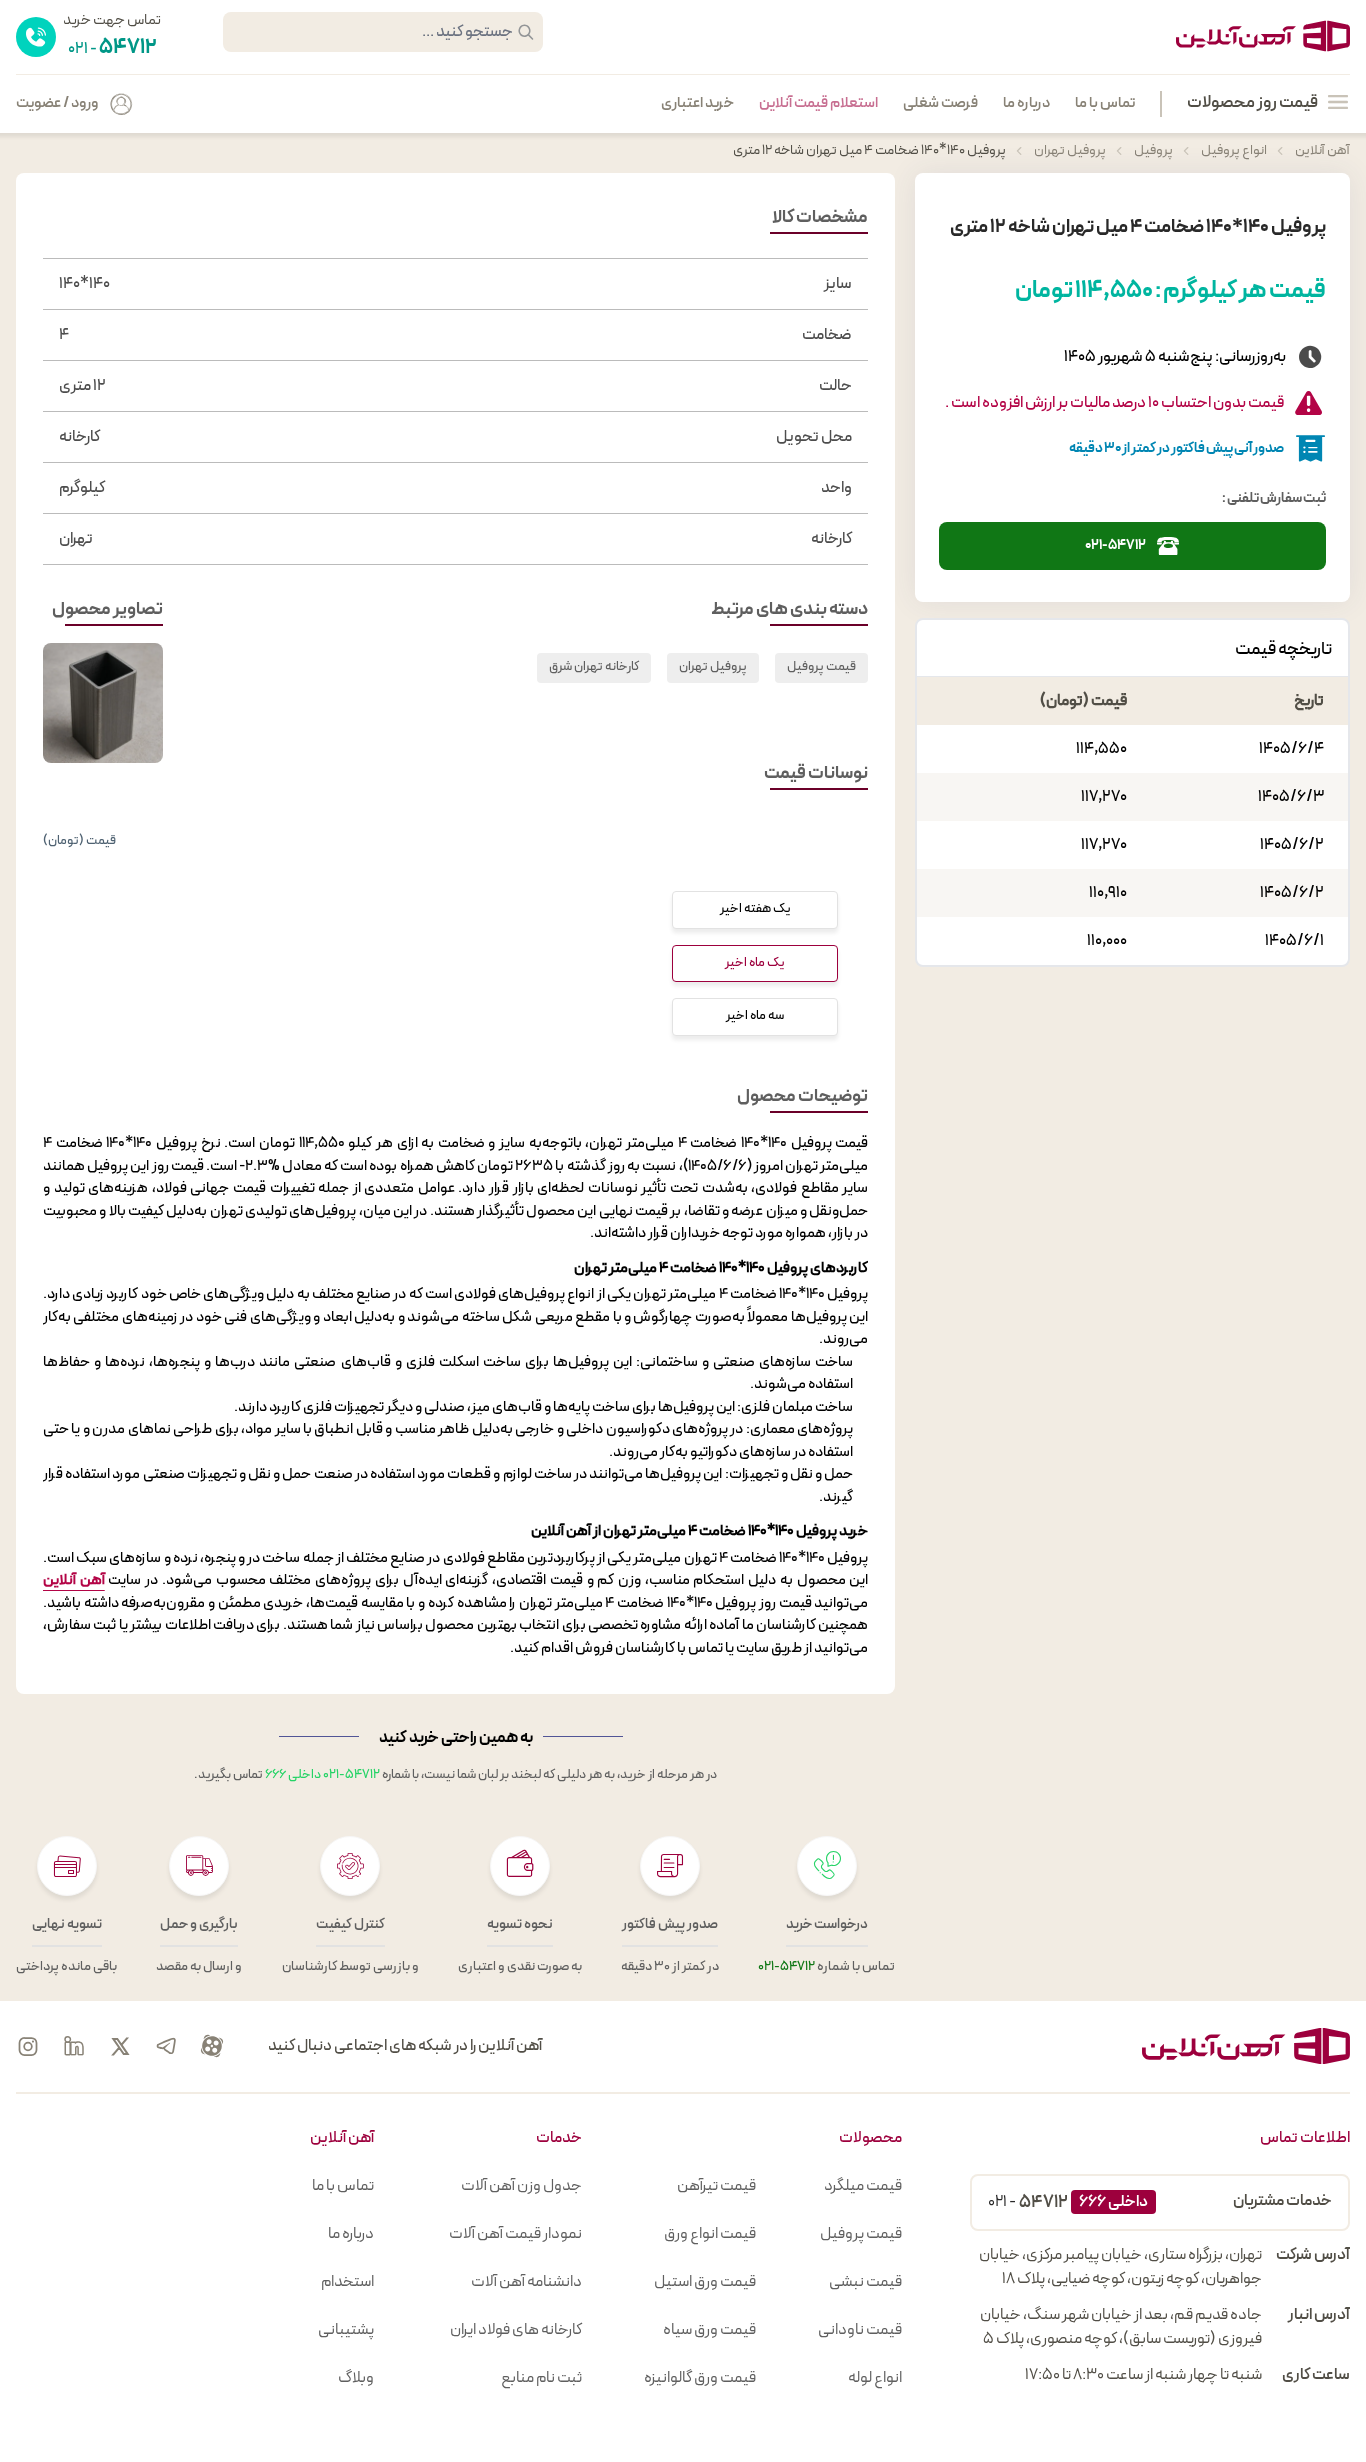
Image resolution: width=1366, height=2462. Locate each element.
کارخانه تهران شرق (594, 667)
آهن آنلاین (1321, 150)
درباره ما (1026, 104)
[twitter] (120, 2046)
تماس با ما (1105, 104)
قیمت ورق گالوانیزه (700, 2378)
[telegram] (166, 2046)
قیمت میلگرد (863, 2186)
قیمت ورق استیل (705, 2282)
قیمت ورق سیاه (709, 2330)
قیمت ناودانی (860, 2330)
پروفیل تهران (1069, 150)
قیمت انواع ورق (710, 2234)
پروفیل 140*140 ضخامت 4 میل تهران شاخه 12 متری (869, 150)
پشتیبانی (346, 2330)
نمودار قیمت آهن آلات (515, 2234)
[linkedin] (74, 2046)
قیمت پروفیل (821, 667)
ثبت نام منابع (541, 2378)
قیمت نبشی (865, 2282)
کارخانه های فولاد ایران (516, 2330)
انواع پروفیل (1233, 150)
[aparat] (212, 2046)
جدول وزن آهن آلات (521, 2186)
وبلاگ (356, 2378)
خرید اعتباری (697, 104)
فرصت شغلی (940, 104)
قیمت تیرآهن (716, 2186)
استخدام (347, 2282)
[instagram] (28, 2046)
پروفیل (1152, 150)
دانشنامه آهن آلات (526, 2282)
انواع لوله (875, 2378)
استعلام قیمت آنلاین (818, 104)
